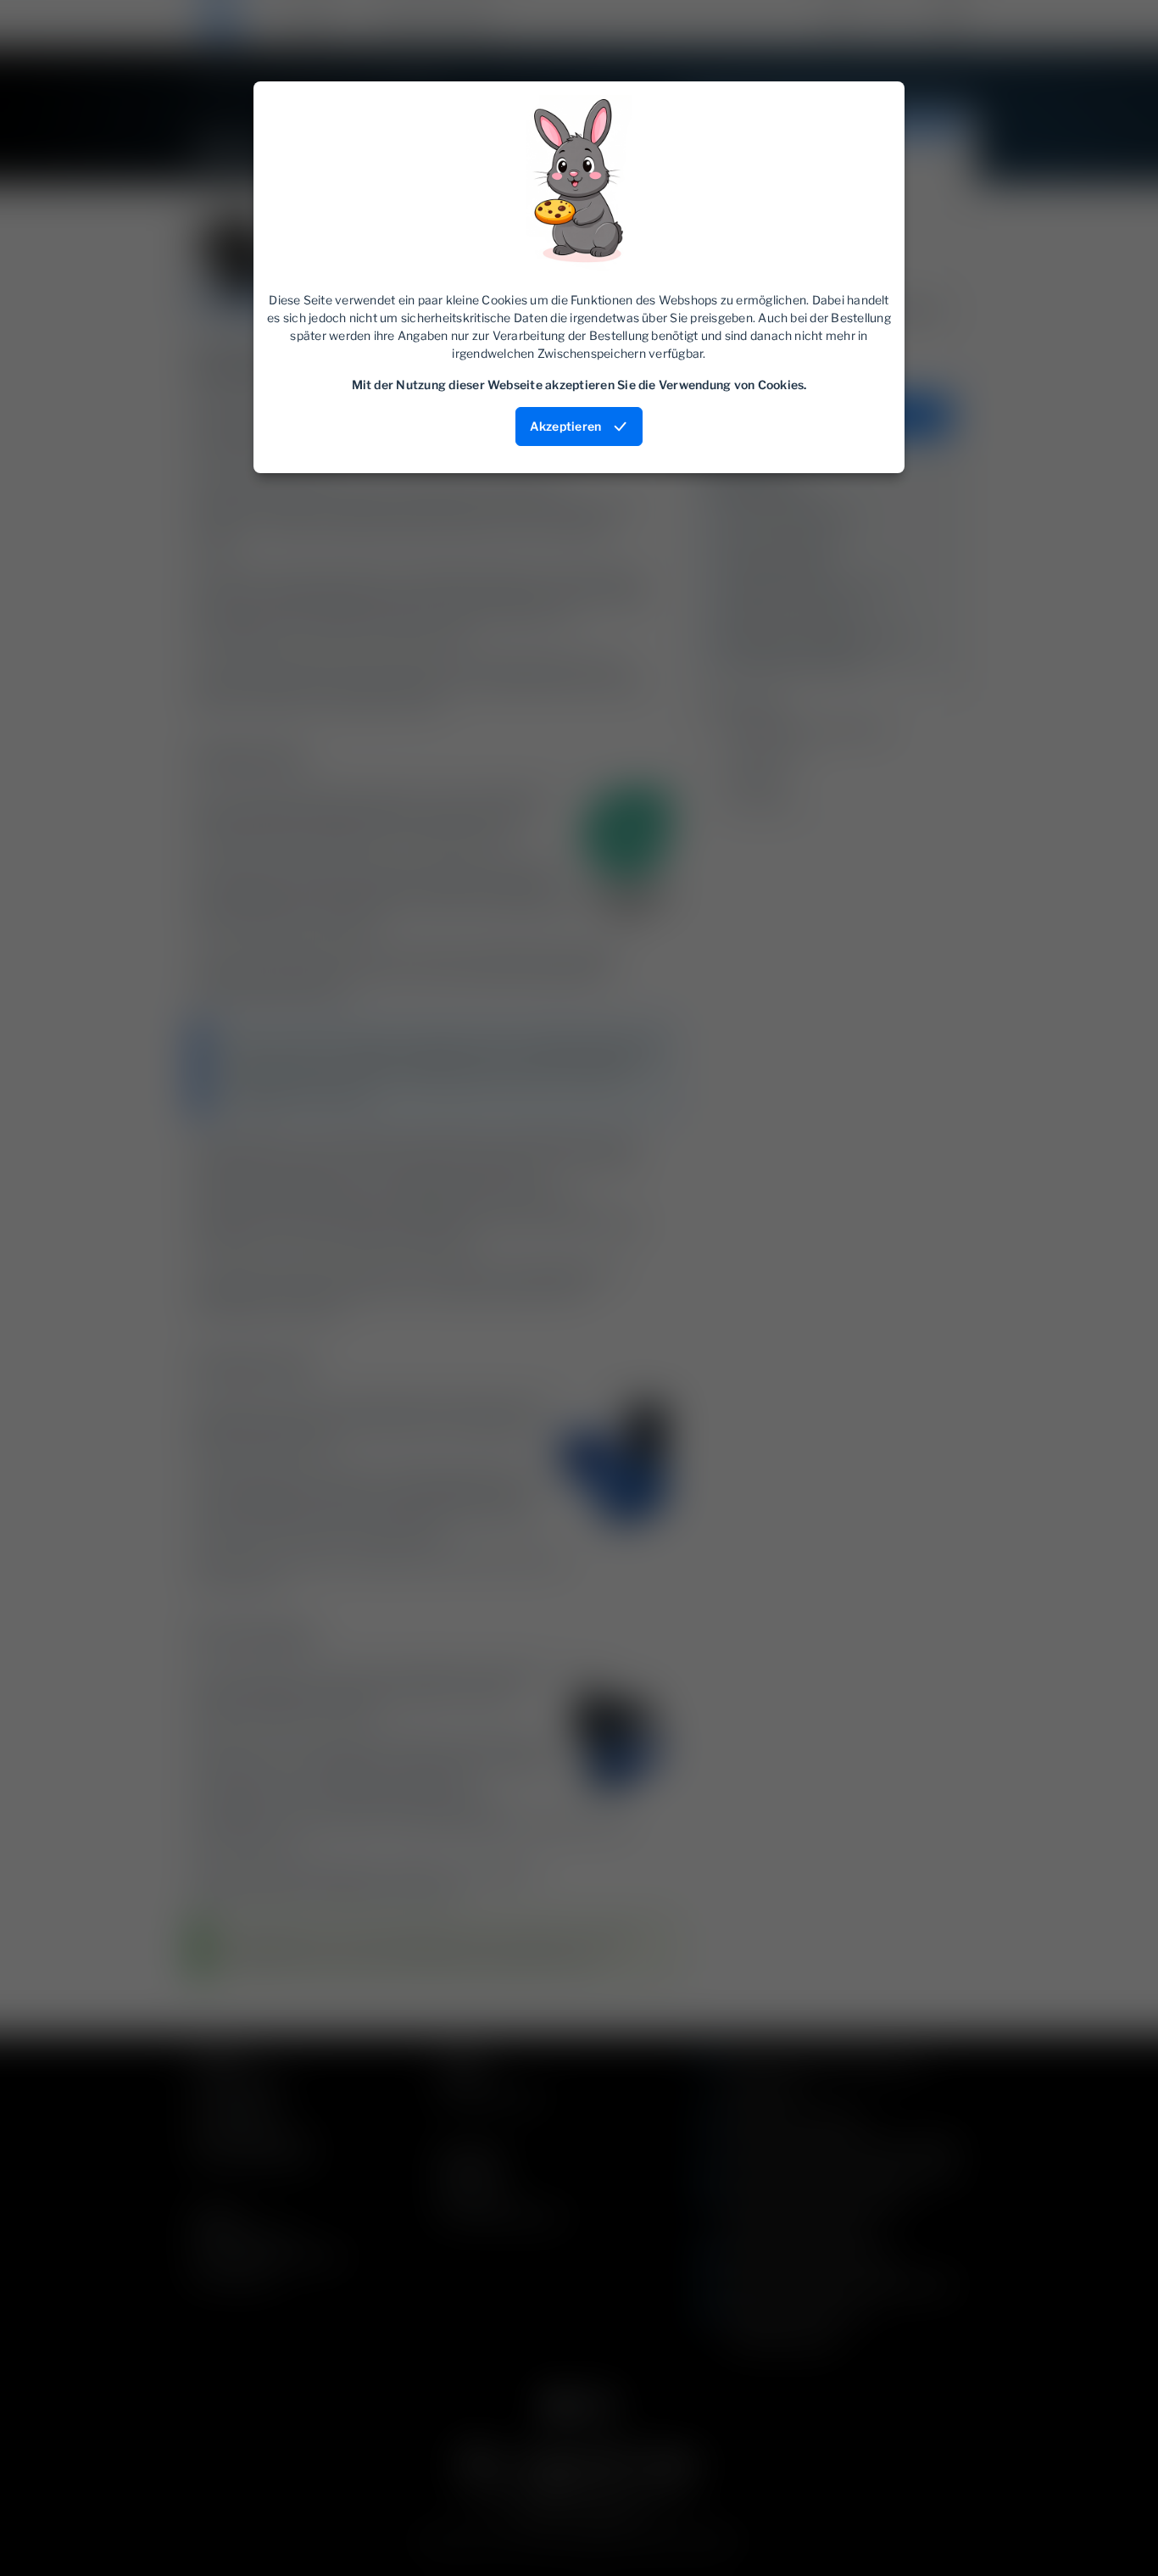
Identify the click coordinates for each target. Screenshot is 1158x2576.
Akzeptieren (566, 426)
